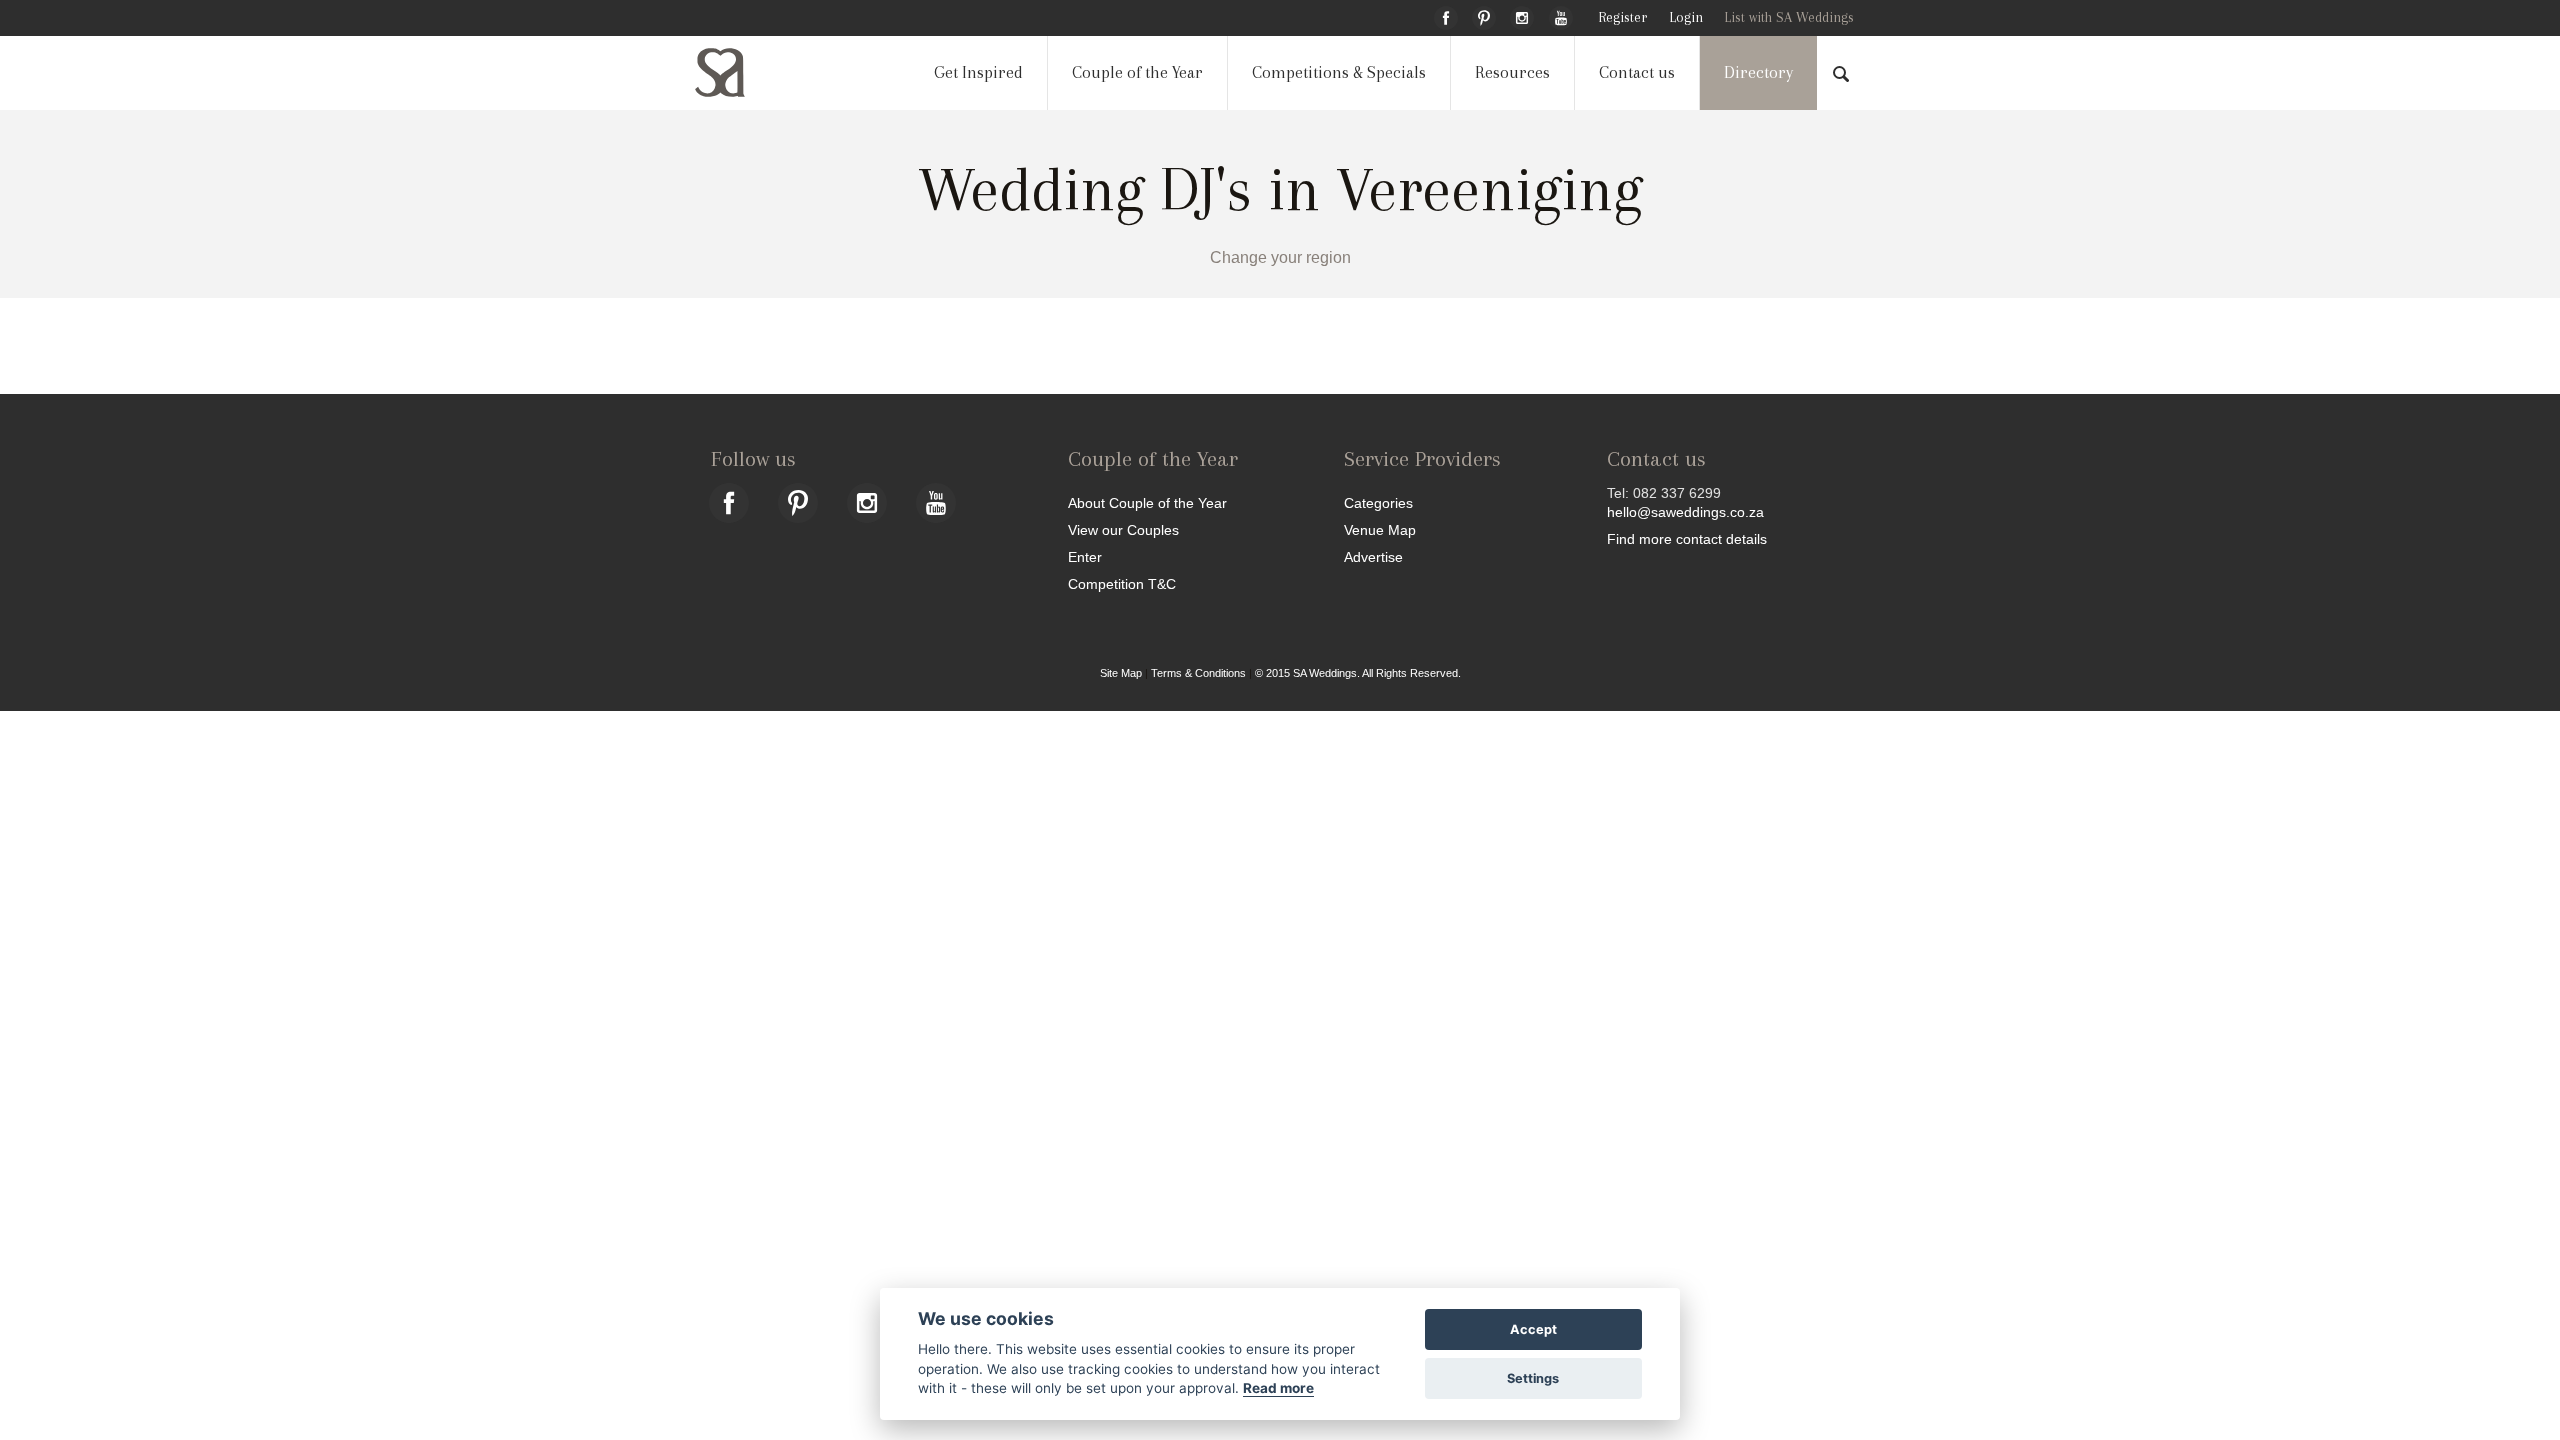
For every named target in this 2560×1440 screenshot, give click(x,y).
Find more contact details (1687, 538)
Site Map (1121, 673)
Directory (1758, 72)
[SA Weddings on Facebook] (1446, 15)
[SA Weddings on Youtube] (1561, 15)
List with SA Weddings (1789, 17)
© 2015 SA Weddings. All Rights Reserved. (1358, 673)
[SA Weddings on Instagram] (1522, 15)
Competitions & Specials (1339, 72)
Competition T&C (1122, 583)
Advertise (1373, 556)
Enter (1085, 556)
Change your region (1280, 257)
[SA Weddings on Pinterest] (1484, 15)
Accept (1533, 1329)
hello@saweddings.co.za (1685, 512)
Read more (1278, 1388)
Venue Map (1380, 529)
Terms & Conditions (1198, 673)
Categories (1378, 502)
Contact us (1637, 72)
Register (1622, 17)
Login (1686, 17)
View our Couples (1123, 529)
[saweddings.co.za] (736, 72)
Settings (1533, 1378)
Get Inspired (978, 72)
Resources (1512, 72)
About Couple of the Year (1147, 502)
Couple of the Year (1137, 72)
